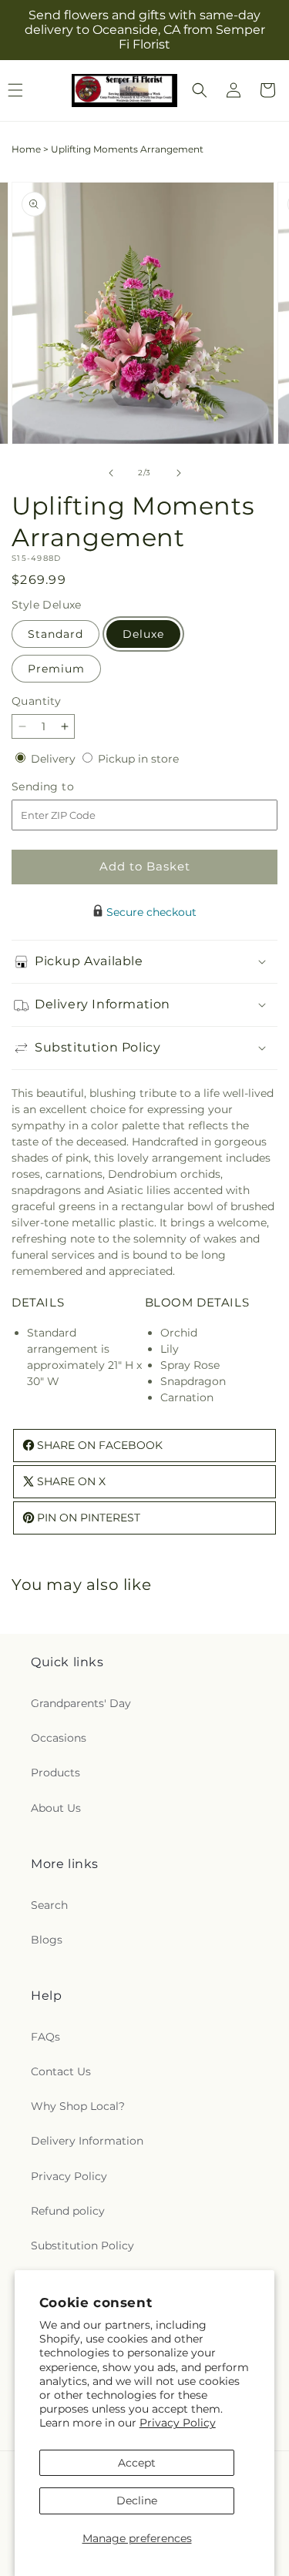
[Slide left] (111, 473)
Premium (56, 669)
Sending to (66, 787)
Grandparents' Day (81, 1703)
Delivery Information (87, 2141)
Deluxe (143, 634)
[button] (200, 90)
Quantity (36, 701)
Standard (55, 634)
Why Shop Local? (78, 2106)
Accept (137, 2463)
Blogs (47, 1940)
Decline (137, 2501)
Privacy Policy (178, 2423)
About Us (56, 1808)
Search (49, 1905)
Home (26, 149)
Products (55, 1773)
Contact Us (61, 2071)
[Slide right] (179, 473)
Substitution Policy (82, 2246)
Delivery (55, 759)
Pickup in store (138, 759)
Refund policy (68, 2211)
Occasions (59, 1738)
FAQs (45, 2037)
